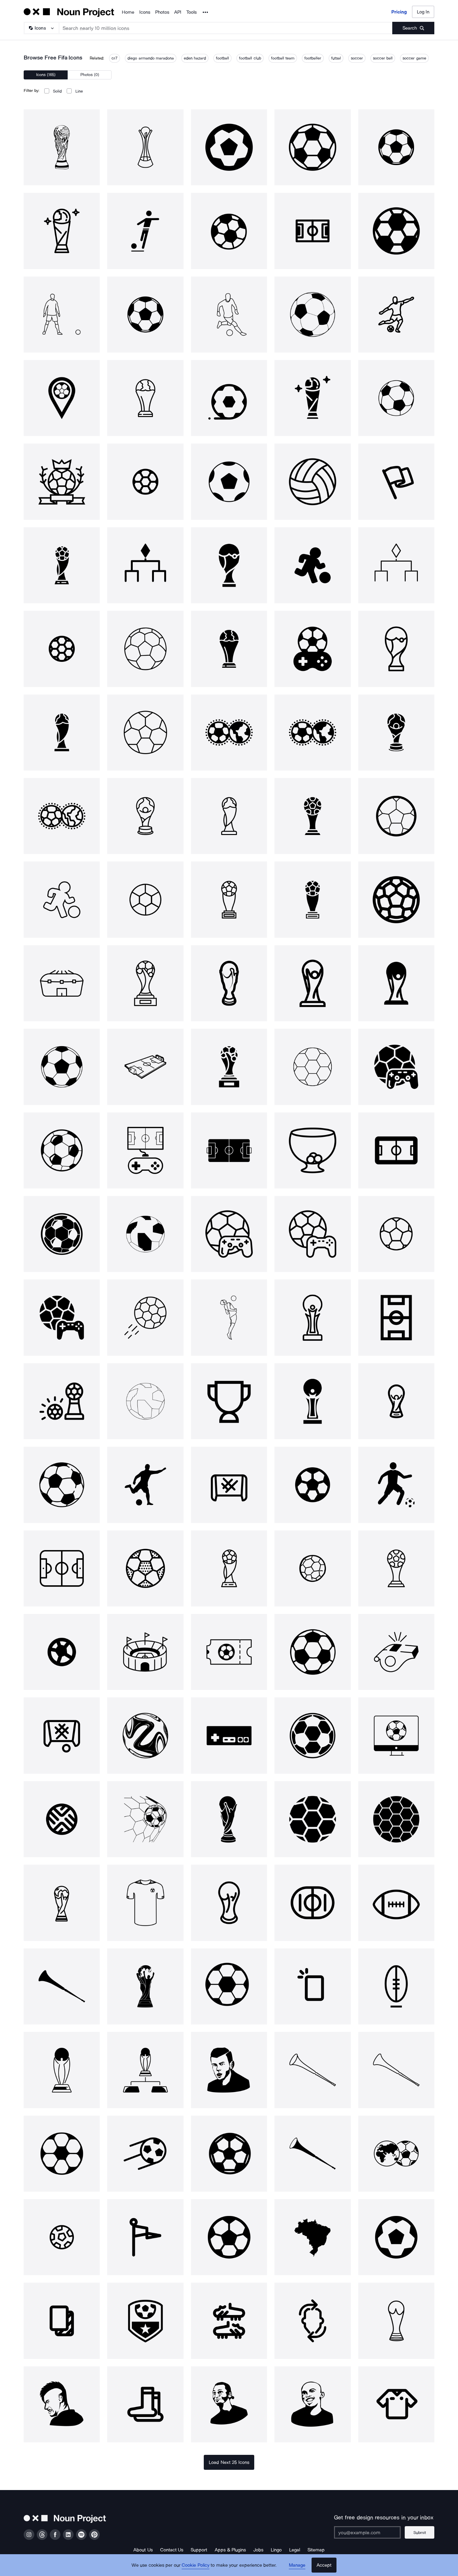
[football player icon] (229, 1317)
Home (128, 12)
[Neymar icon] (62, 2404)
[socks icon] (145, 2404)
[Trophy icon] (229, 1401)
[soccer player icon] (396, 1485)
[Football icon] (312, 147)
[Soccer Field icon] (312, 231)
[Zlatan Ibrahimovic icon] (229, 2404)
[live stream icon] (396, 1735)
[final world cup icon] (145, 2070)
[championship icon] (62, 482)
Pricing (399, 12)
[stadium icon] (62, 983)
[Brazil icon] (312, 2237)
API (178, 12)
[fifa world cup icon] (62, 147)
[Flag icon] (396, 482)
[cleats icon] (229, 2321)
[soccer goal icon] (229, 1485)
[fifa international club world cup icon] (145, 147)
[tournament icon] (145, 565)
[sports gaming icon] (312, 1234)
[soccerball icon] (62, 1067)
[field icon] (396, 1317)
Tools (191, 12)
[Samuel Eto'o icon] (312, 2404)
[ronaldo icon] (62, 315)
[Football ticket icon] (229, 1652)
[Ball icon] (229, 231)
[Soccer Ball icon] (396, 398)
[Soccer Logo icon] (145, 2321)
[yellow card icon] (312, 1986)
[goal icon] (145, 1819)
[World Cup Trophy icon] (229, 1819)
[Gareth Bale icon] (229, 2070)
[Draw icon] (312, 1150)
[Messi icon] (229, 315)
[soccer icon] (145, 231)
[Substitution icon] (312, 2321)
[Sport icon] (229, 147)
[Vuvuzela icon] (62, 1986)
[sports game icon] (312, 649)
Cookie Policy (196, 2565)
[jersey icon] (145, 1903)
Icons (145, 12)
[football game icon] (396, 1067)
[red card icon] (62, 2321)
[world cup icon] (62, 231)
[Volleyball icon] (312, 482)
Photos (162, 12)
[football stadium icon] (229, 1150)
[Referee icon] (396, 1652)
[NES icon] (229, 1735)
